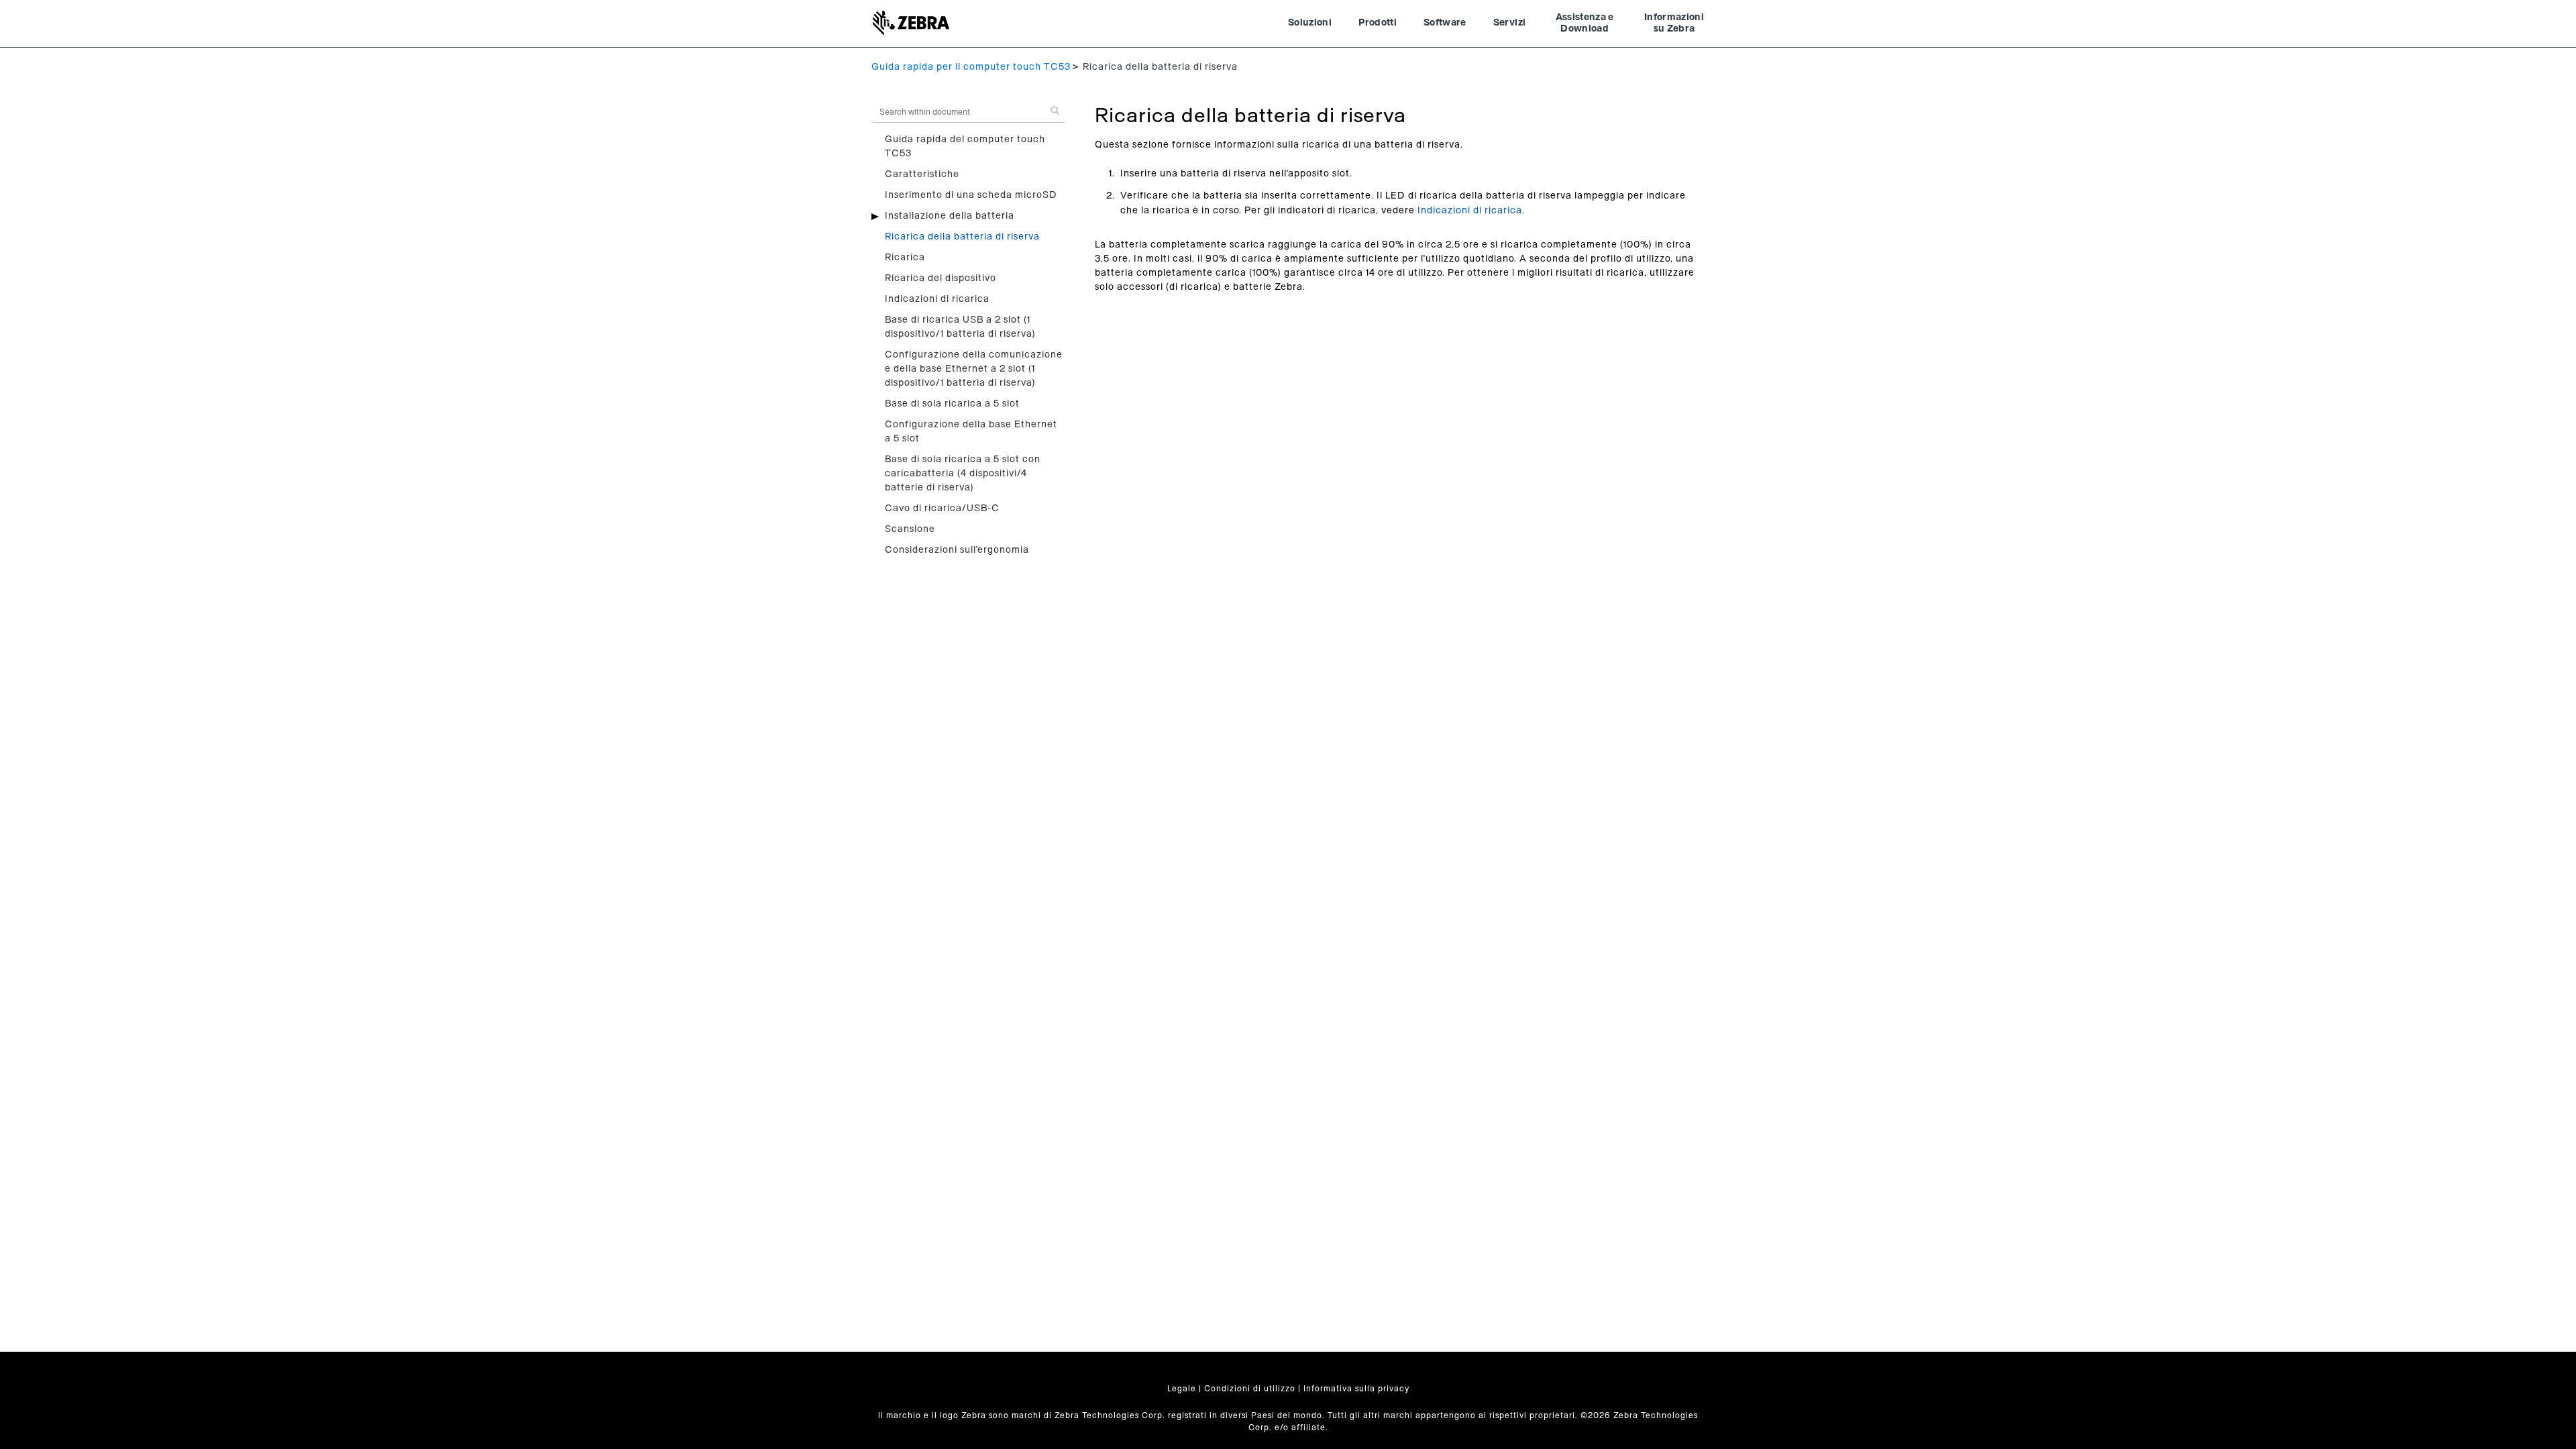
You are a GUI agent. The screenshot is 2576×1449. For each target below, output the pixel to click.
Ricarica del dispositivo (941, 278)
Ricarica (905, 258)
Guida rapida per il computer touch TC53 (971, 67)
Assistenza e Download (1585, 23)
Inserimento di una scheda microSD (971, 195)
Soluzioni (1310, 23)
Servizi (1509, 23)
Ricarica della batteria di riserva (962, 237)
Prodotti (1378, 23)
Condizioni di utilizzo (1250, 1389)
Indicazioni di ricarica (937, 299)
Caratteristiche (922, 174)
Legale (1182, 1389)
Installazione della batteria (950, 216)
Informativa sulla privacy (1356, 1389)
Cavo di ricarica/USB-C (942, 508)
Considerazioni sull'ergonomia (957, 550)
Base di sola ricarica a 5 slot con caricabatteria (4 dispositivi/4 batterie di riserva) (963, 474)
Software (1445, 23)
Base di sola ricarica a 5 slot (952, 404)
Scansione (910, 529)
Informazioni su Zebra (1674, 23)
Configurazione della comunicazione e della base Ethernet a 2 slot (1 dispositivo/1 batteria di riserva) (974, 369)
